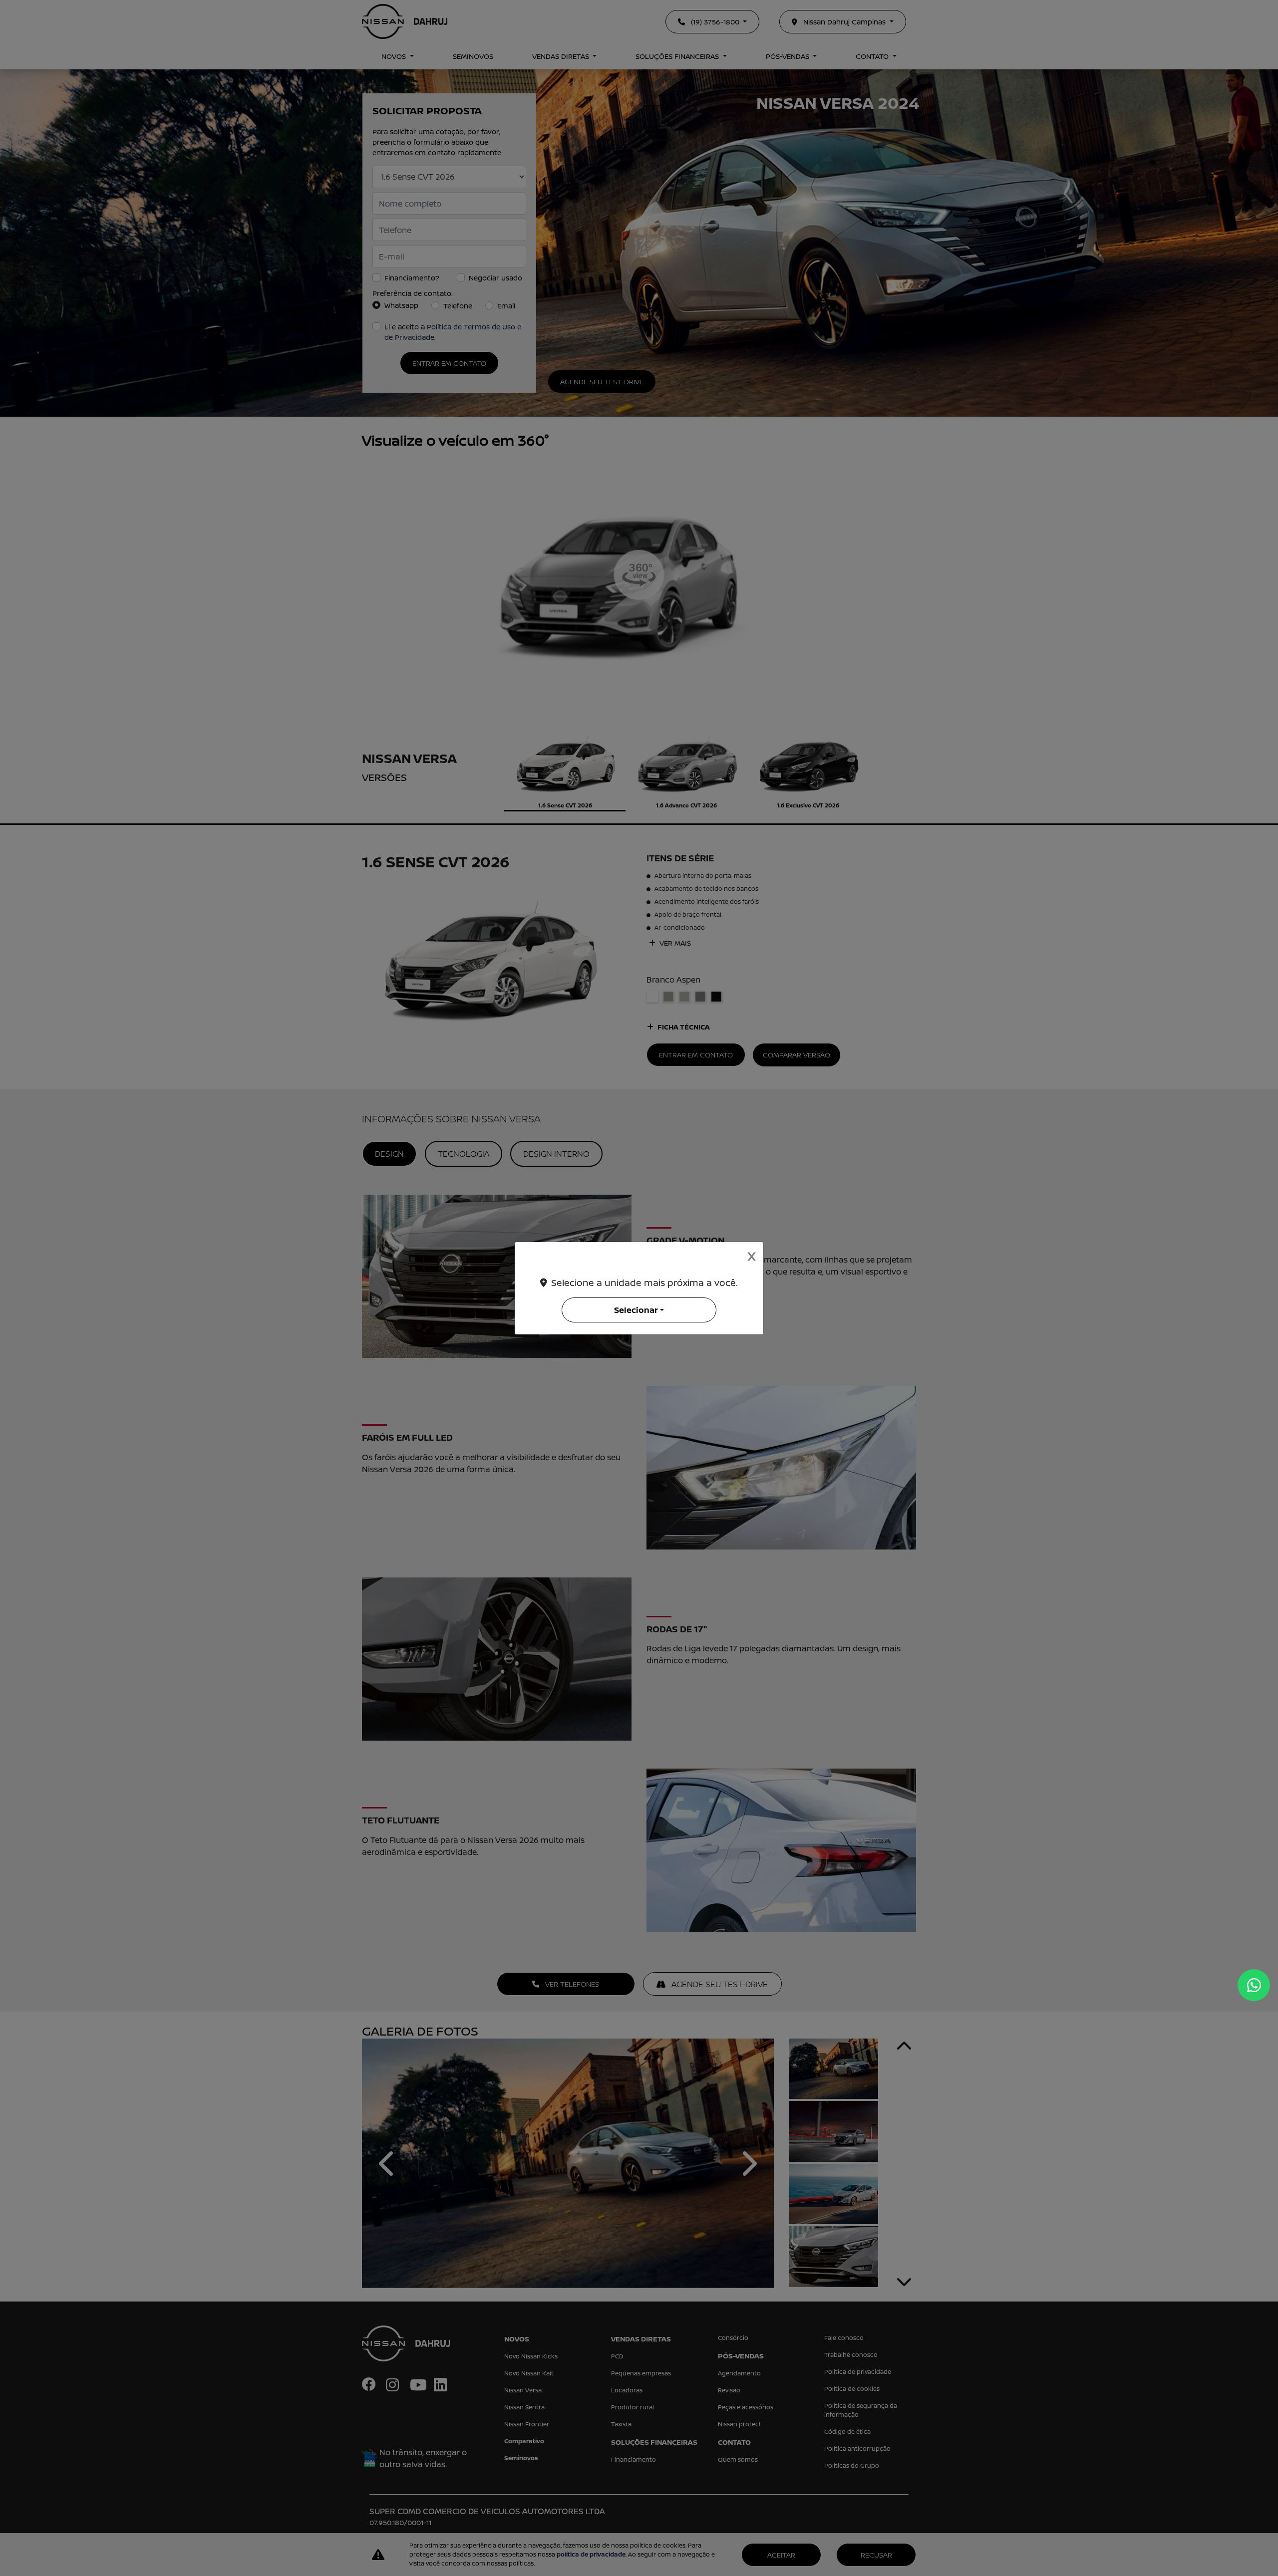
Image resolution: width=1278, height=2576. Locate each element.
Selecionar (636, 1310)
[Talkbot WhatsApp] (1254, 1985)
